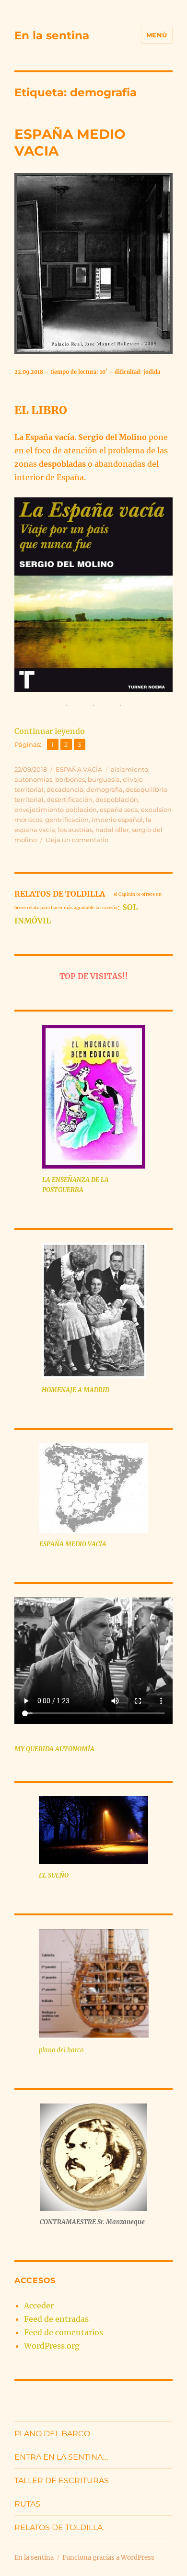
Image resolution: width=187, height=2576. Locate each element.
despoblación (117, 799)
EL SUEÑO (54, 1875)
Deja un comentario (77, 840)
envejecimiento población (56, 810)
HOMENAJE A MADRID (76, 1390)
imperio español (117, 820)
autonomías (33, 779)
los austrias (75, 830)
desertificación (70, 799)
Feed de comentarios (64, 2332)
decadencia (65, 789)
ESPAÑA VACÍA (79, 769)
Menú (157, 35)
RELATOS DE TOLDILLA (58, 2527)
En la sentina (52, 35)
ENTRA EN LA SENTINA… (61, 2457)
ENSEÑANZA (71, 1180)
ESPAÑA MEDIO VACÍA (73, 1544)
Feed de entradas (56, 2319)
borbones (70, 779)
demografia (105, 789)
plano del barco (61, 2050)
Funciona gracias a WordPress (108, 2558)
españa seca (119, 810)
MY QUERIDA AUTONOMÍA (54, 1749)
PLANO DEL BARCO (52, 2434)
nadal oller (112, 830)
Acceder (39, 2306)
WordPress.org (52, 2346)
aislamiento (129, 769)
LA (47, 1180)
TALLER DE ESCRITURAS (62, 2480)
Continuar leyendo (50, 731)
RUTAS (27, 2504)
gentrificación (67, 820)
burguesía (104, 779)
